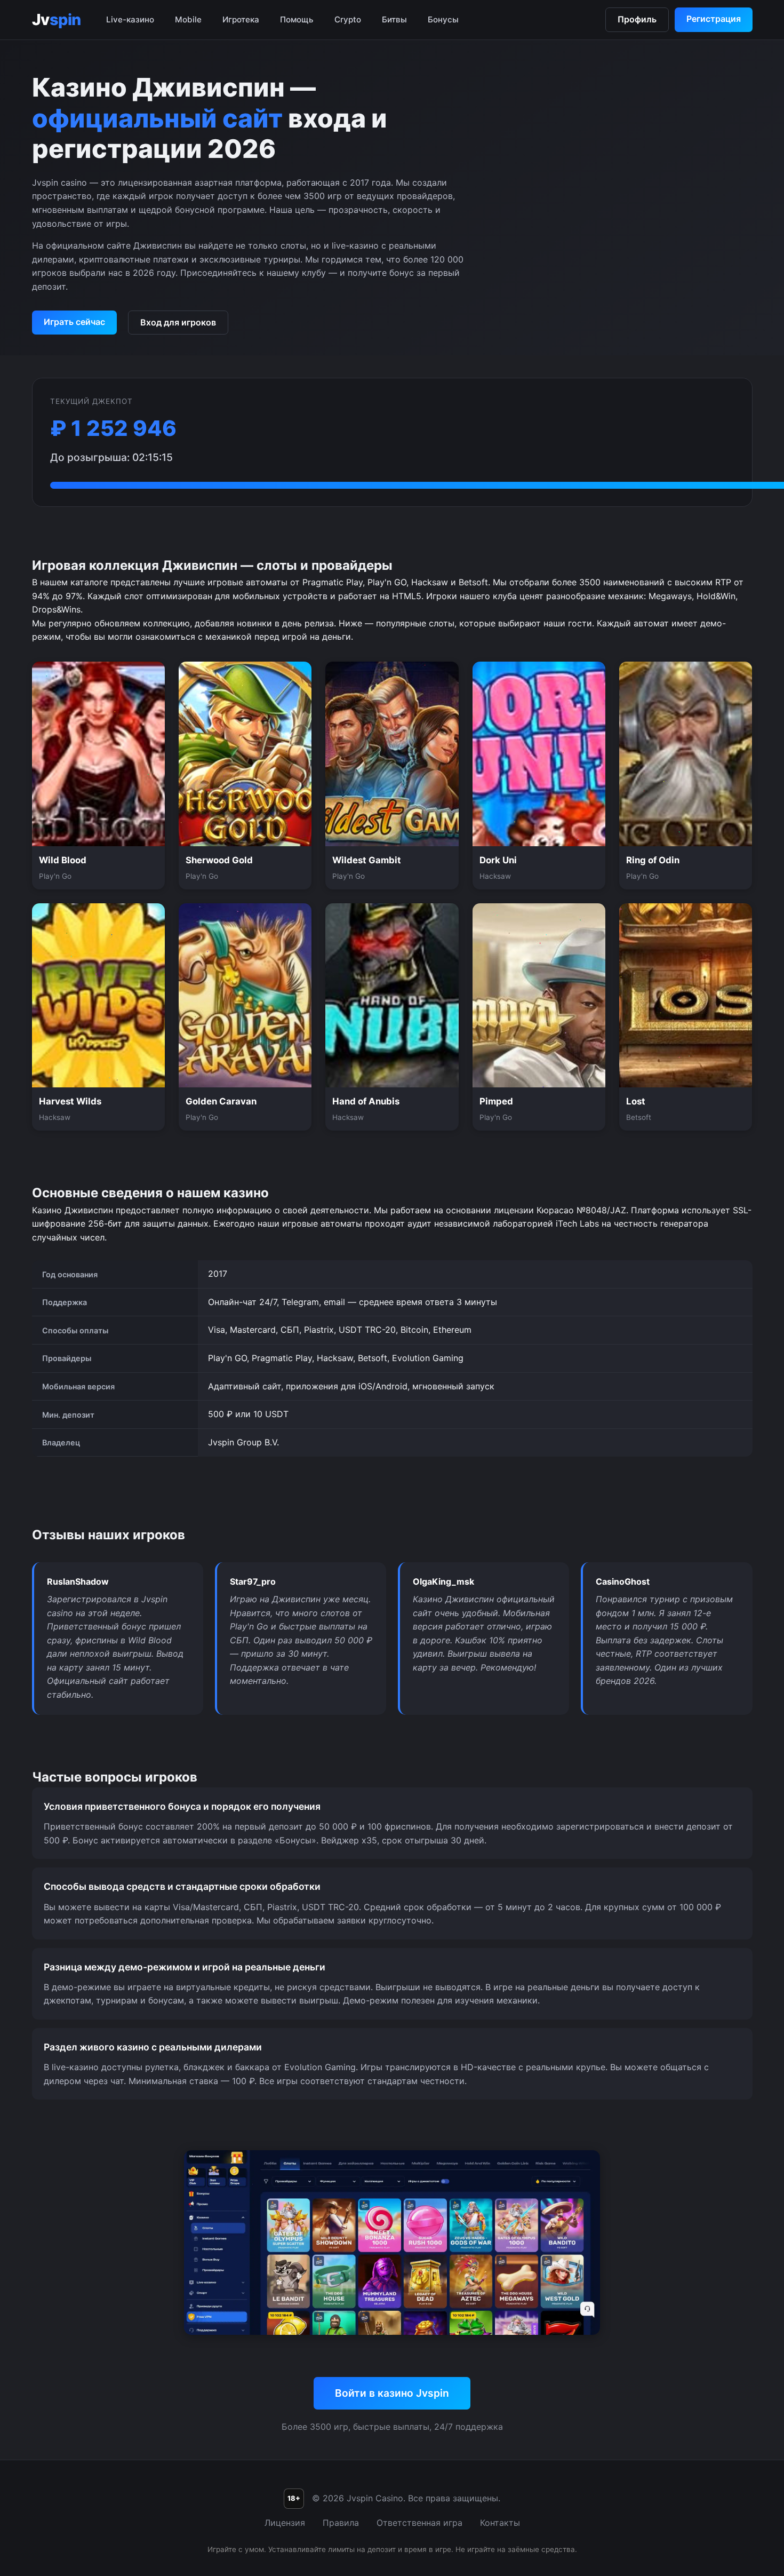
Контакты (500, 2523)
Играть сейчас (74, 322)
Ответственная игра (419, 2523)
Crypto (348, 19)
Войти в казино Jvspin (392, 2393)
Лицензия (285, 2523)
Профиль (637, 19)
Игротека (241, 19)
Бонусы (443, 19)
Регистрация (714, 19)
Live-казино (130, 19)
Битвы (394, 19)
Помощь (297, 19)
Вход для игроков (178, 322)
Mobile (188, 19)
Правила (341, 2523)
